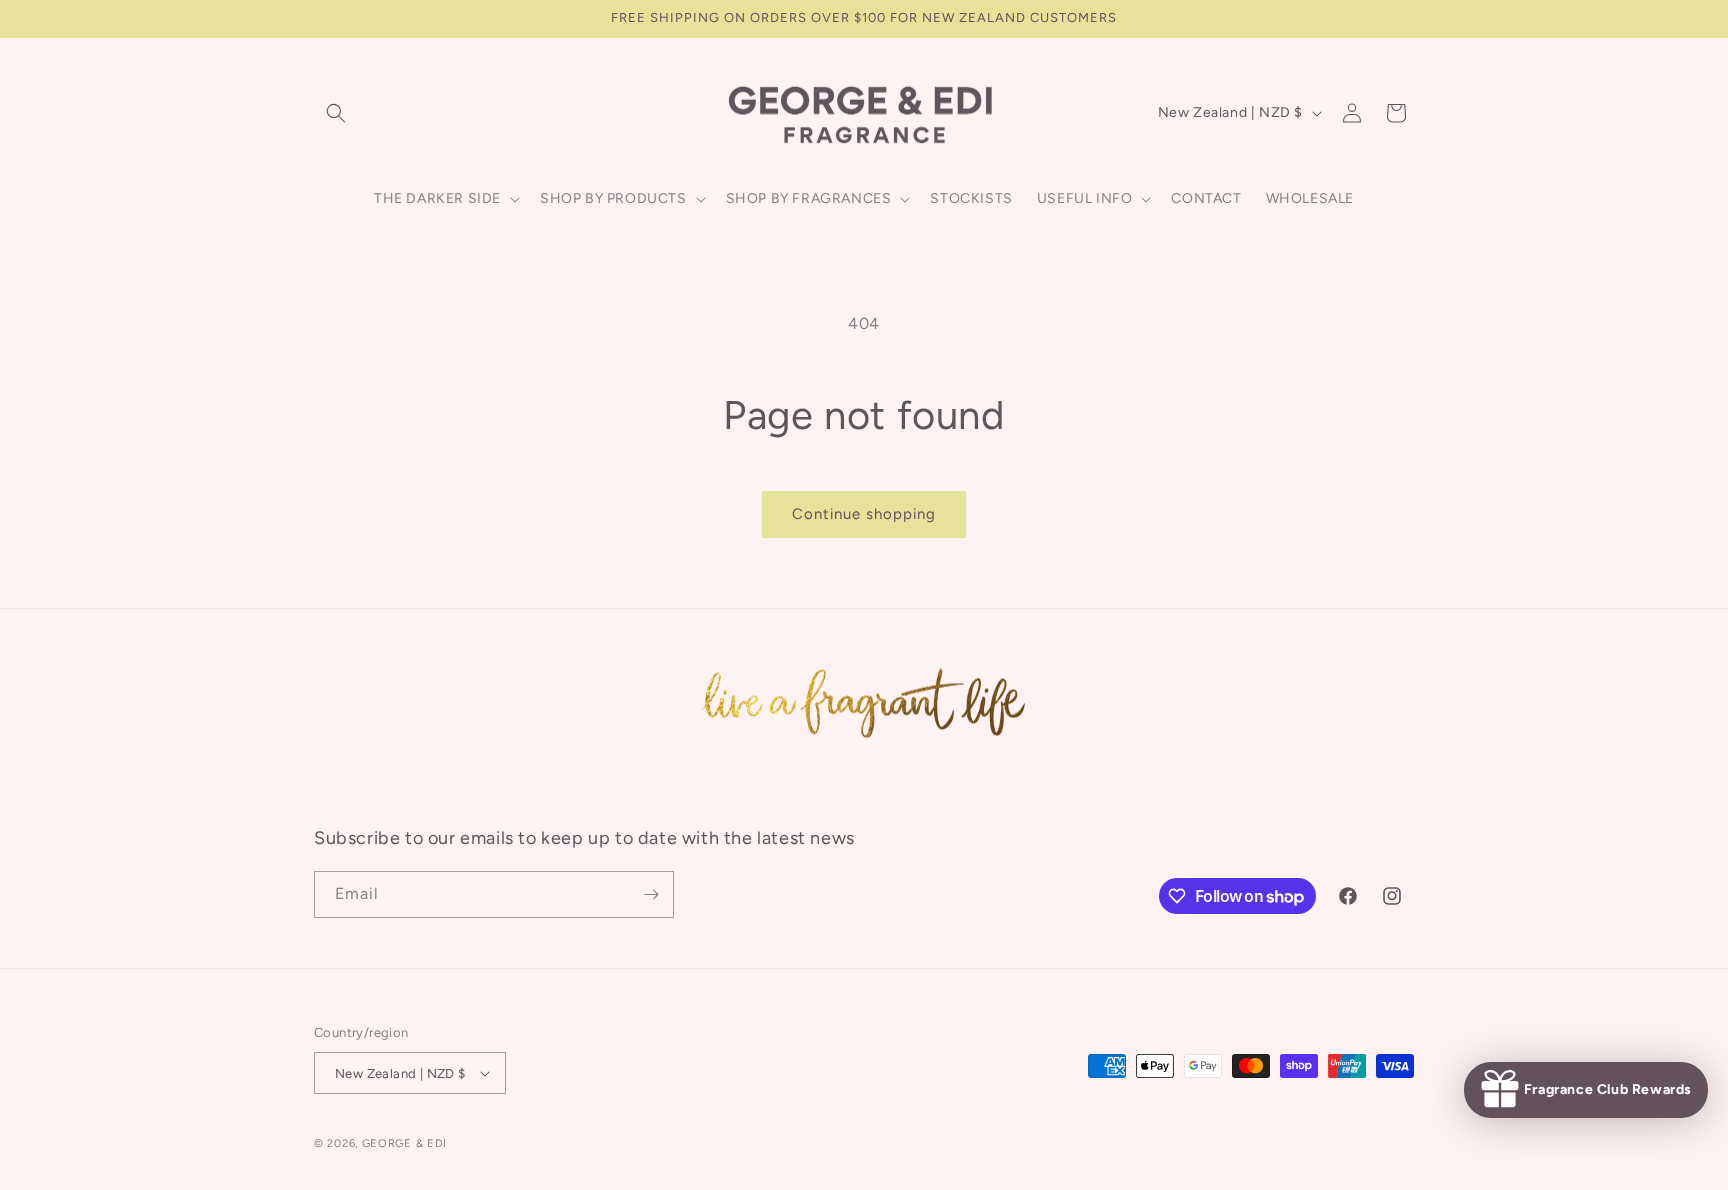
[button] (336, 113)
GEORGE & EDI (404, 1143)
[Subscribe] (651, 894)
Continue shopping (864, 514)
